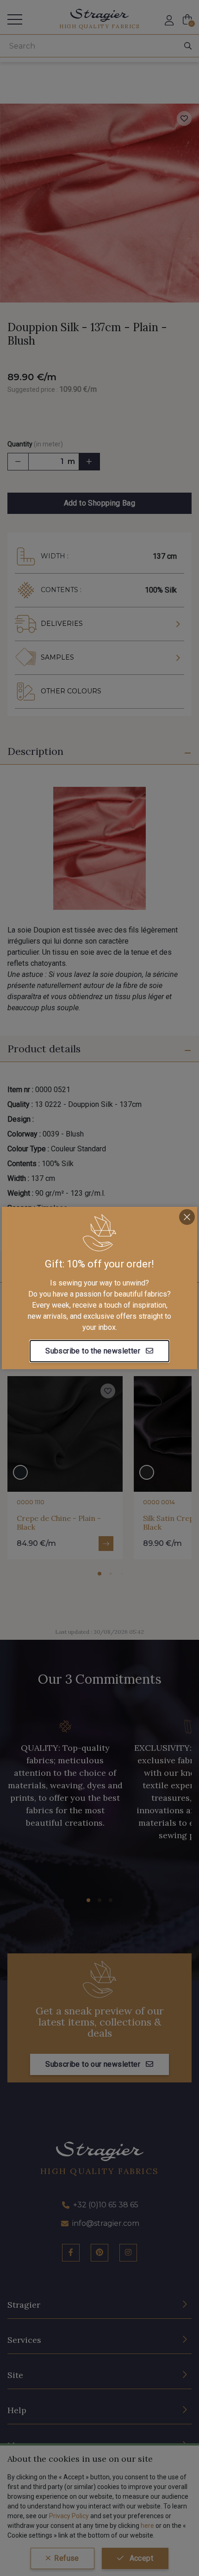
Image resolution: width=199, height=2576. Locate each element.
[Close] (187, 1217)
